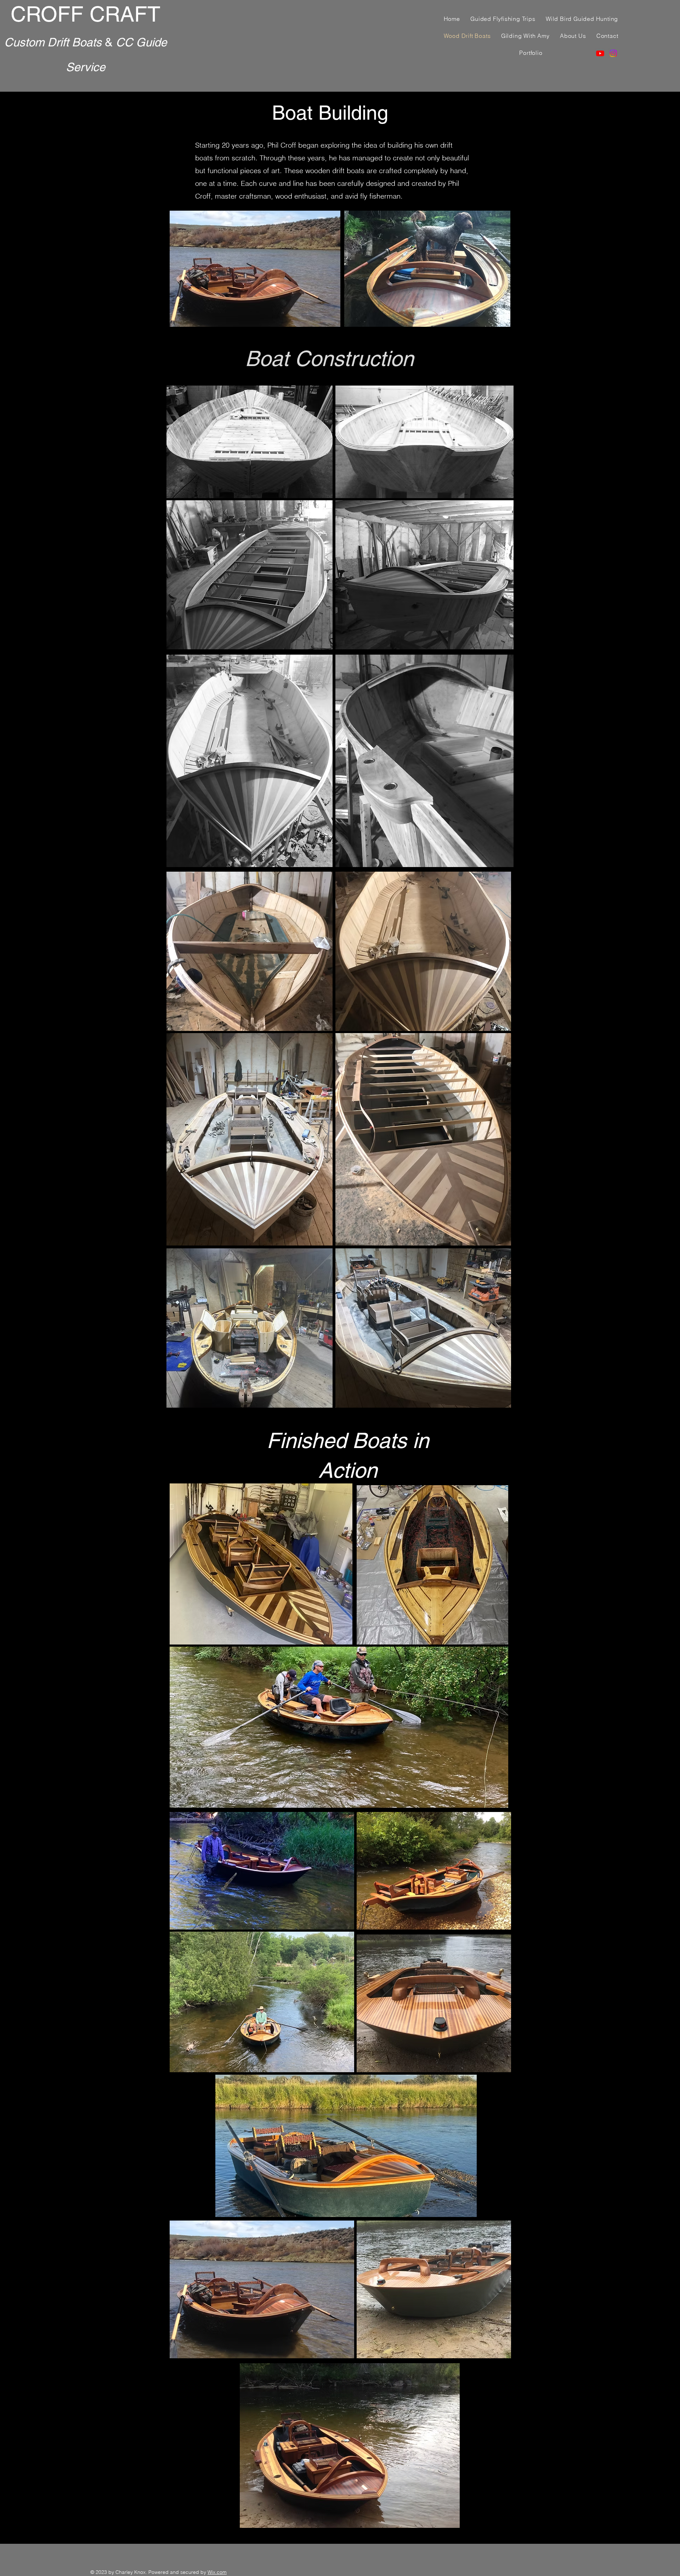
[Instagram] (613, 53)
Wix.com (217, 2572)
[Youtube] (600, 53)
